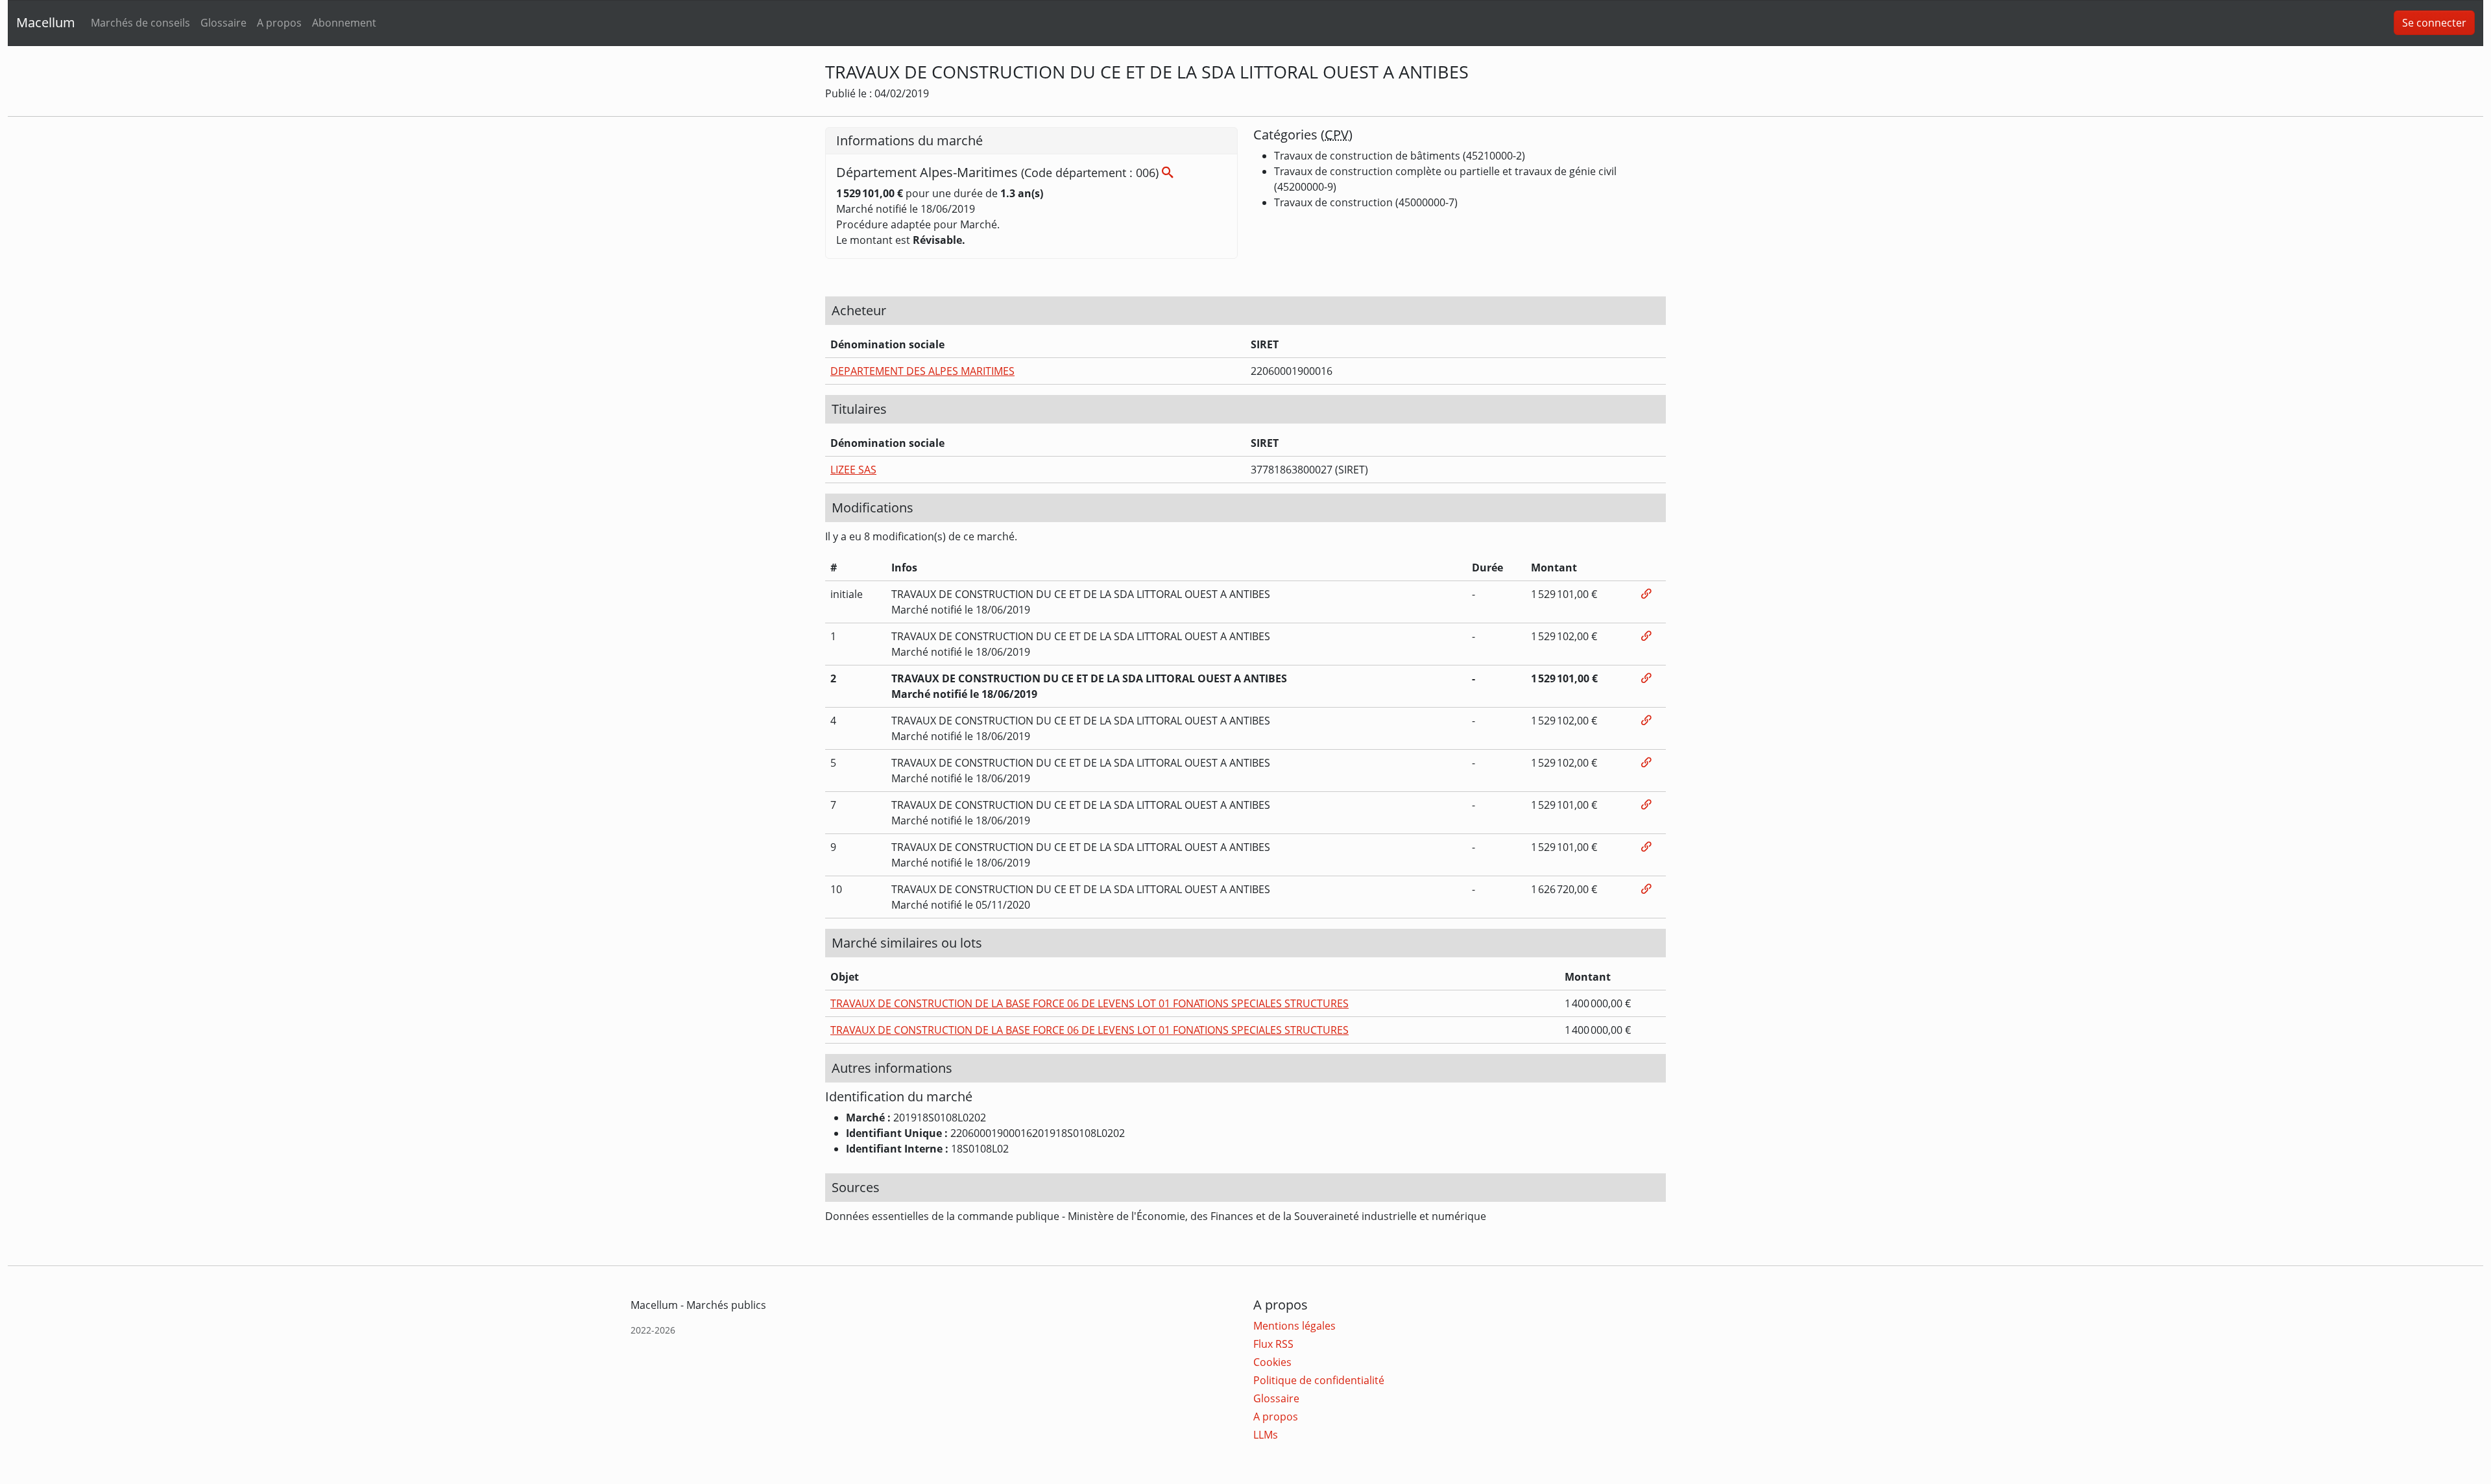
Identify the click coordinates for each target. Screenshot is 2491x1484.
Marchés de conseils (140, 23)
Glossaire (223, 23)
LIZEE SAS (853, 470)
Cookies (1272, 1362)
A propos (279, 23)
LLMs (1266, 1435)
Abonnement (344, 23)
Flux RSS (1273, 1344)
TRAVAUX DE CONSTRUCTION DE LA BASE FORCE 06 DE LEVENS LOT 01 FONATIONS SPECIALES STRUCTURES (1089, 1003)
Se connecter (2434, 23)
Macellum (46, 22)
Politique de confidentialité (1319, 1380)
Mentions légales (1294, 1326)
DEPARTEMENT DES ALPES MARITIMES (922, 371)
